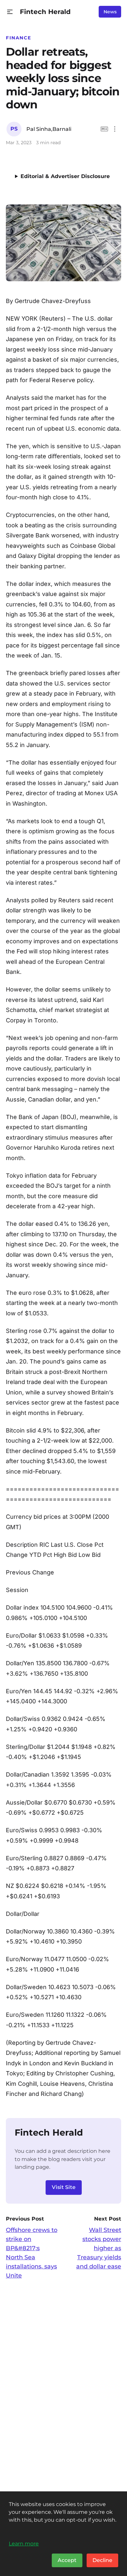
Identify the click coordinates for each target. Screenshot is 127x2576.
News (110, 12)
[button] (10, 12)
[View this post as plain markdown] (104, 129)
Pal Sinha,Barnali (49, 129)
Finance (18, 38)
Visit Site (64, 2187)
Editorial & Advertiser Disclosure (65, 176)
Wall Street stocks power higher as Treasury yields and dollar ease (99, 2248)
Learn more (24, 2543)
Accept (67, 2560)
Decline (102, 2560)
